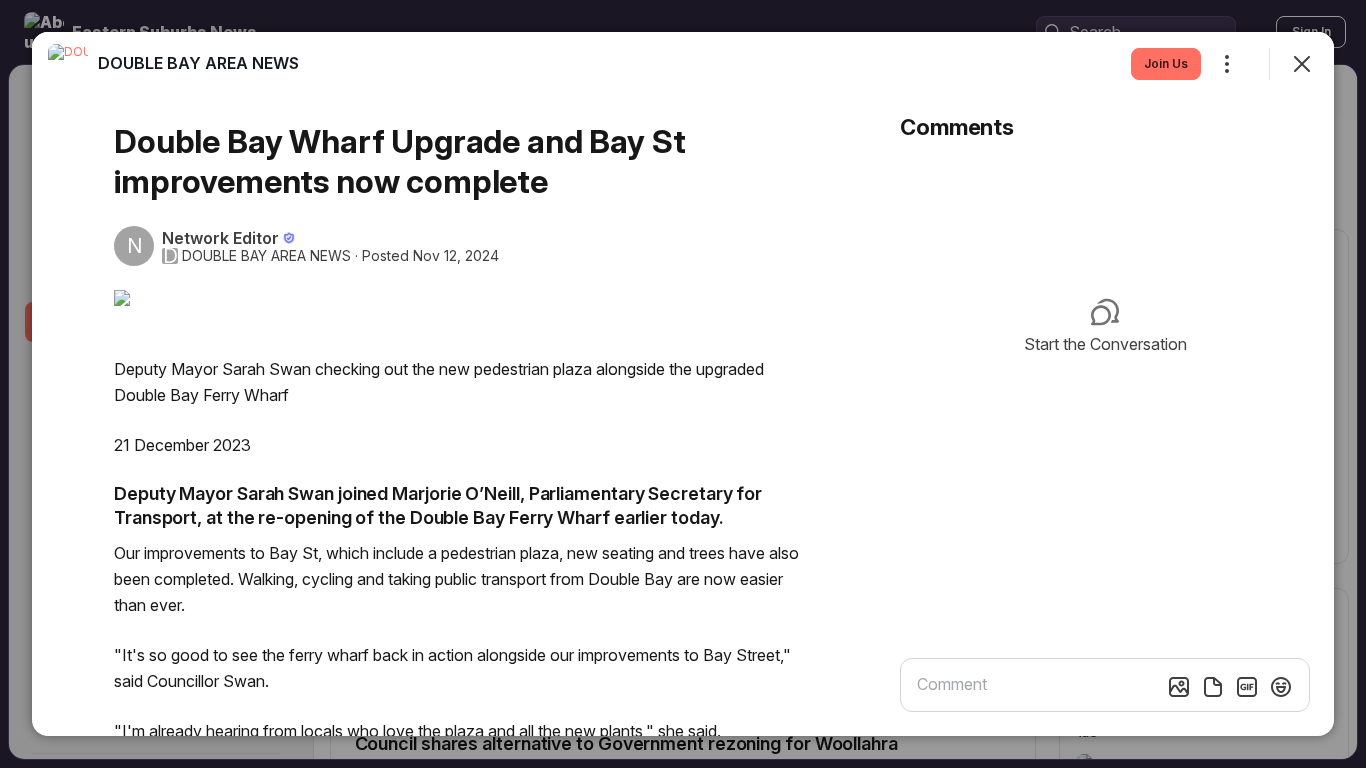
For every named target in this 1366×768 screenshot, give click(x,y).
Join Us (1166, 63)
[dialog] (683, 384)
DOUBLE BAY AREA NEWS (266, 256)
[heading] (198, 63)
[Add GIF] (1247, 687)
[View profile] (68, 64)
